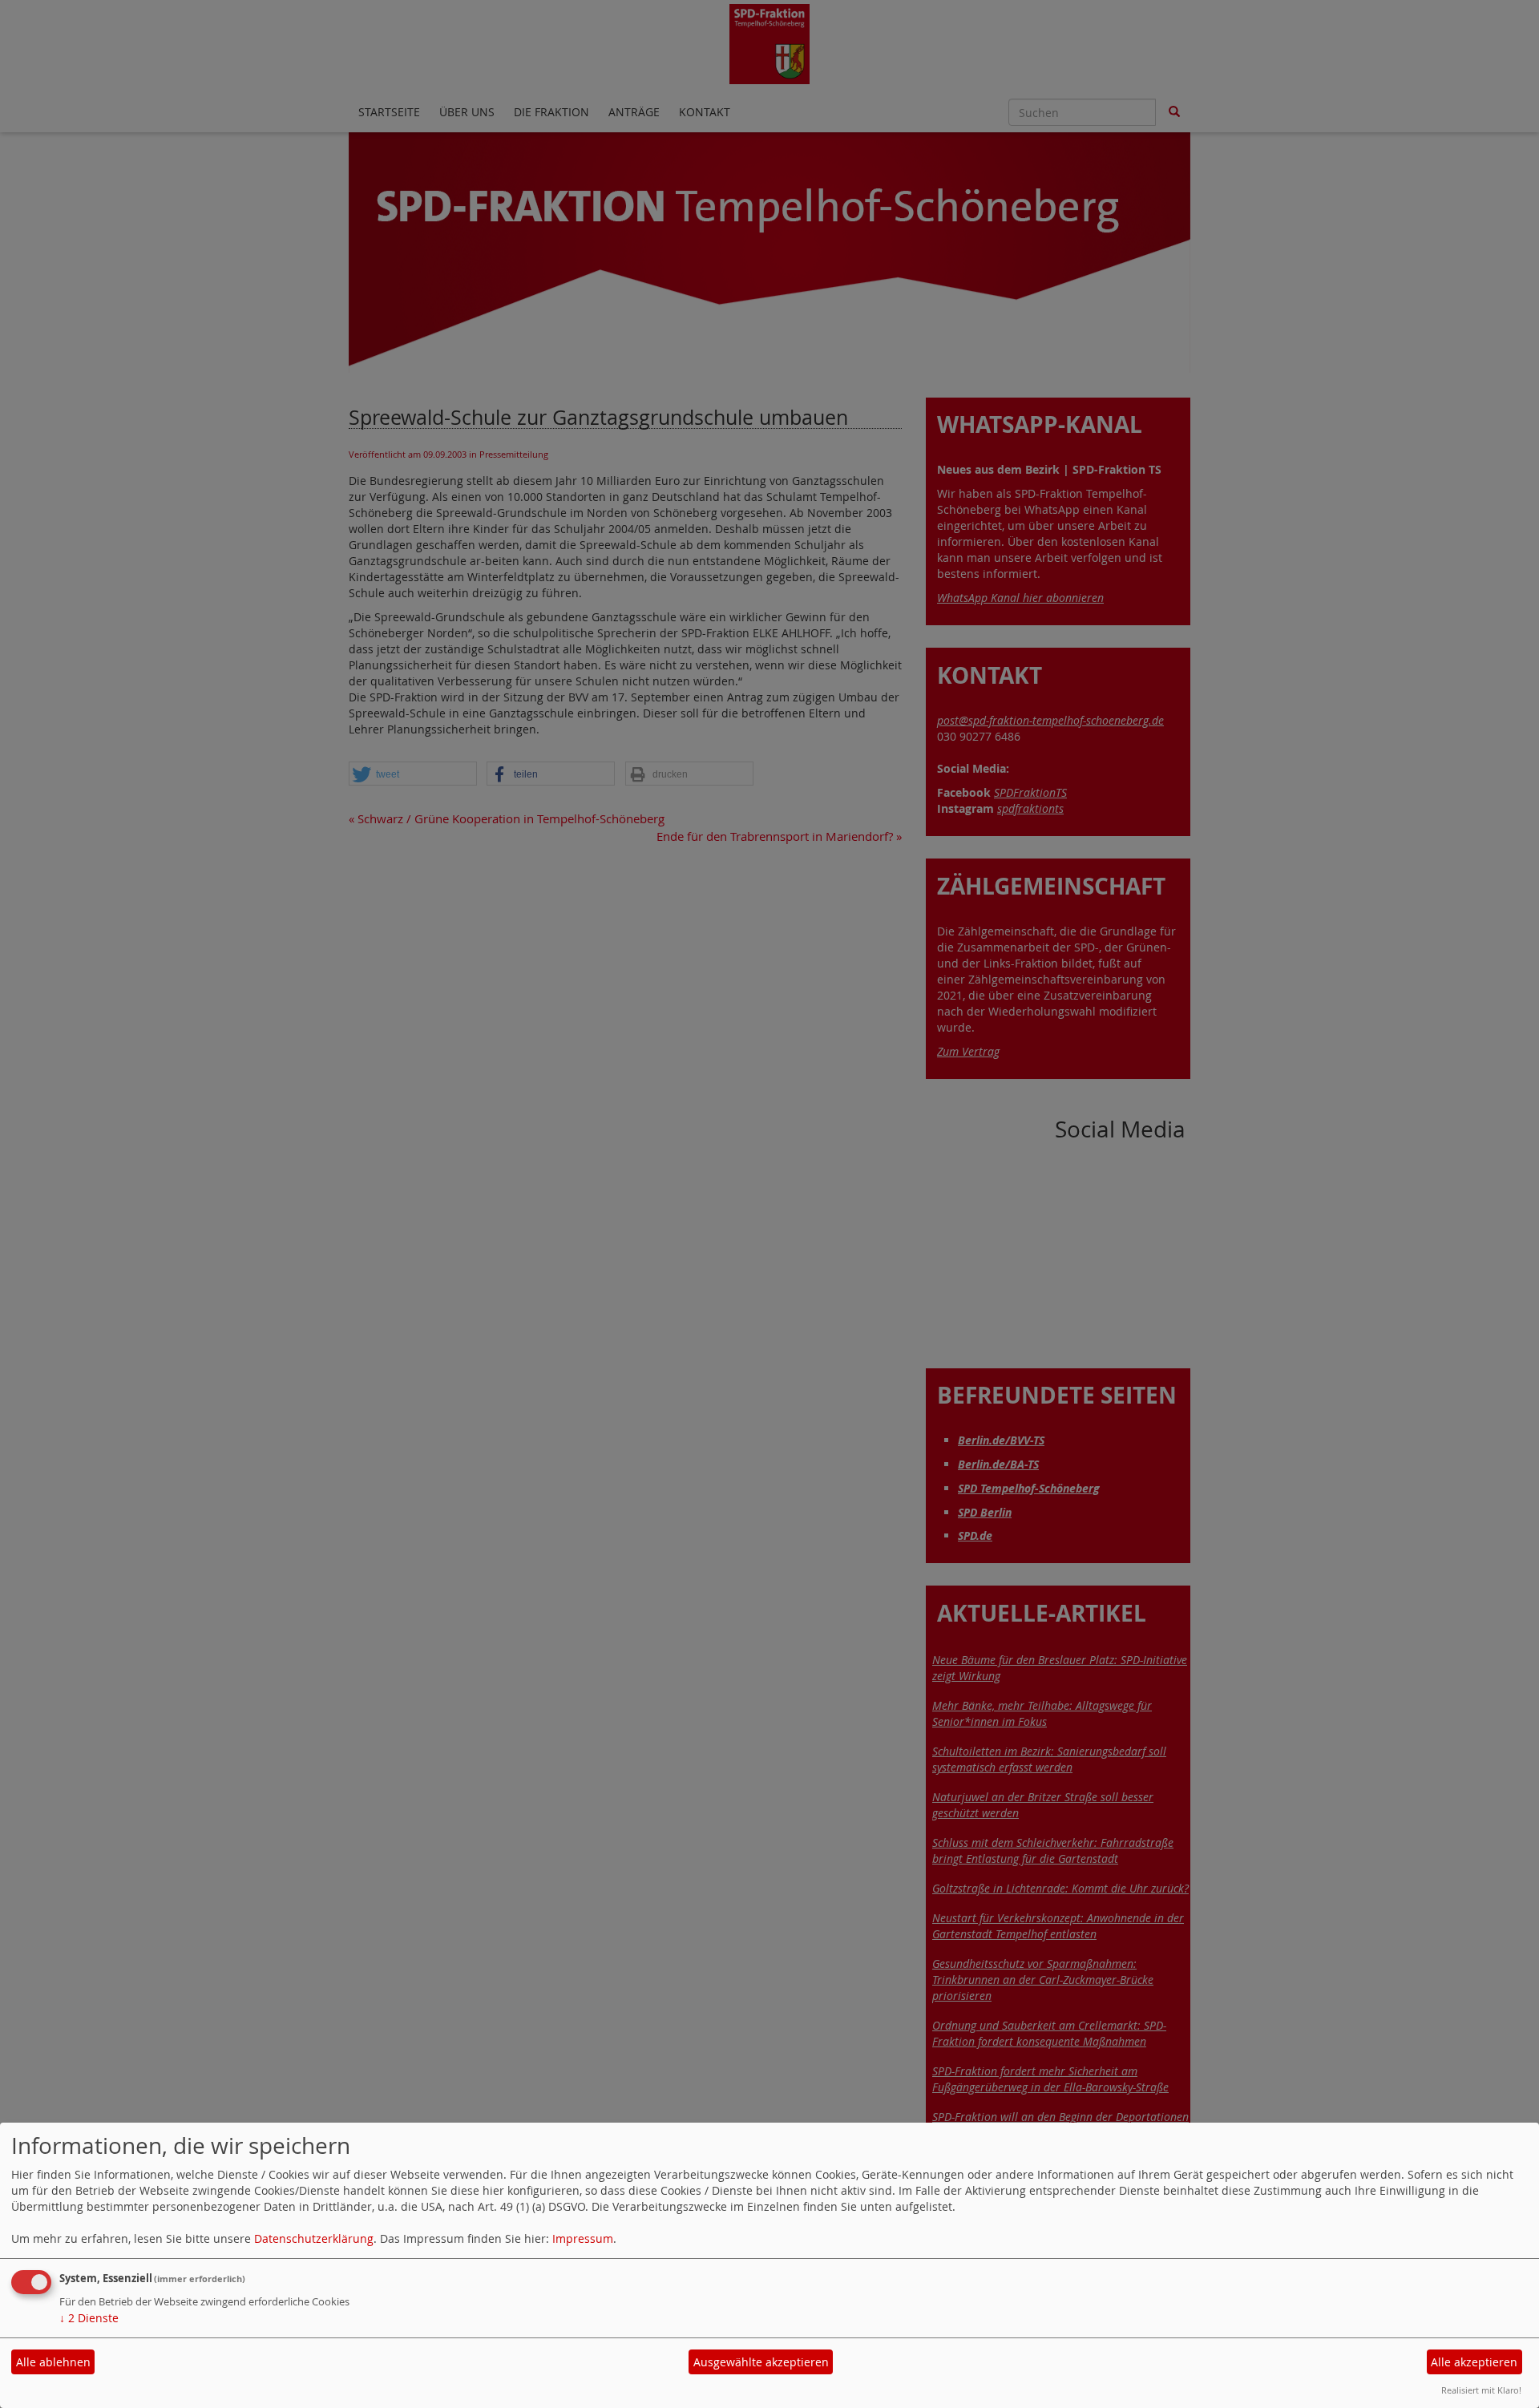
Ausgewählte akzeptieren (761, 2362)
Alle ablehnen (53, 2362)
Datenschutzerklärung (314, 2238)
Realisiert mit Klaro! (1481, 2390)
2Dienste (89, 2318)
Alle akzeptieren (1474, 2362)
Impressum (583, 2238)
